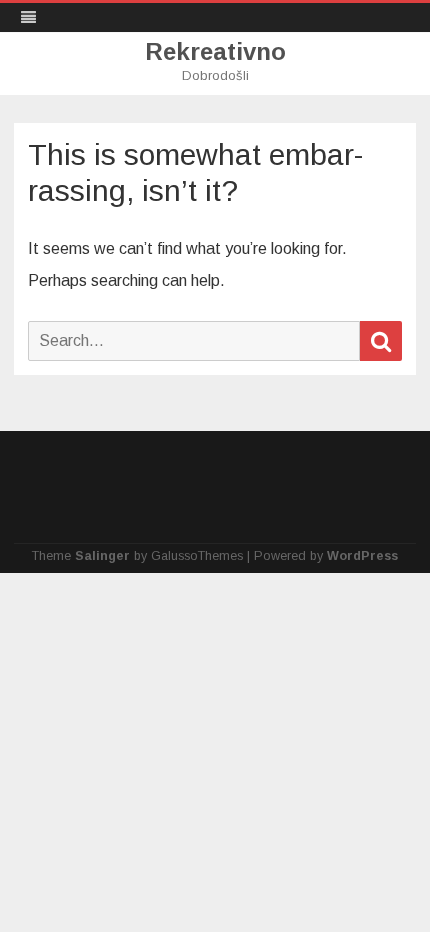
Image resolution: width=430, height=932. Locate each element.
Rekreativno (215, 52)
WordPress (362, 556)
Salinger (102, 556)
